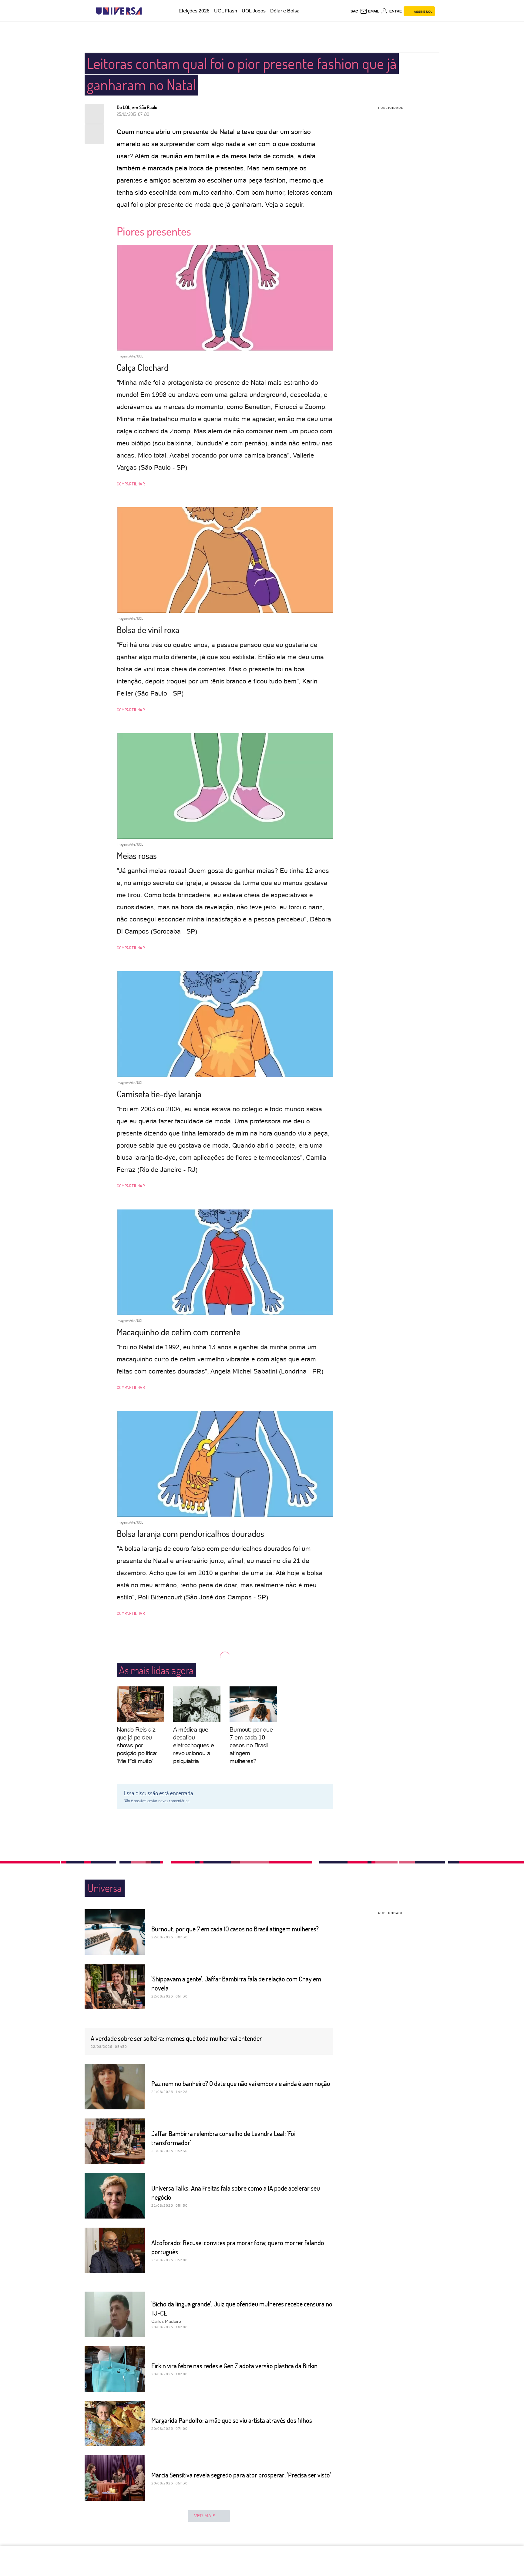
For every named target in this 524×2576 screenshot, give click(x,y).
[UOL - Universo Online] (147, 11)
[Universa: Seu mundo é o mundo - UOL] (119, 11)
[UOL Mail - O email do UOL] (369, 11)
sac (354, 11)
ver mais (205, 2516)
